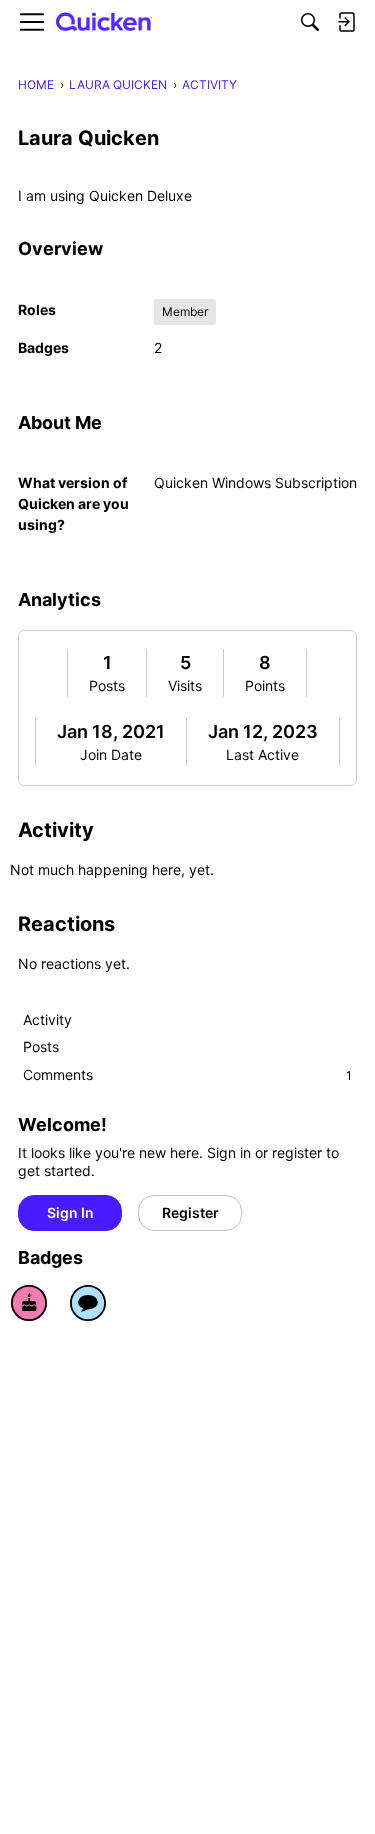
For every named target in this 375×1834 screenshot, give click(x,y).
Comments (187, 1074)
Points (265, 685)
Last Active (262, 754)
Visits (185, 685)
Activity (47, 1019)
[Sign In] (346, 22)
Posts (107, 685)
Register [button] (190, 1212)
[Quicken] (104, 22)
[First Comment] (88, 1303)
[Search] (310, 22)
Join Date (111, 754)
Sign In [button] (70, 1212)
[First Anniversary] (29, 1303)
